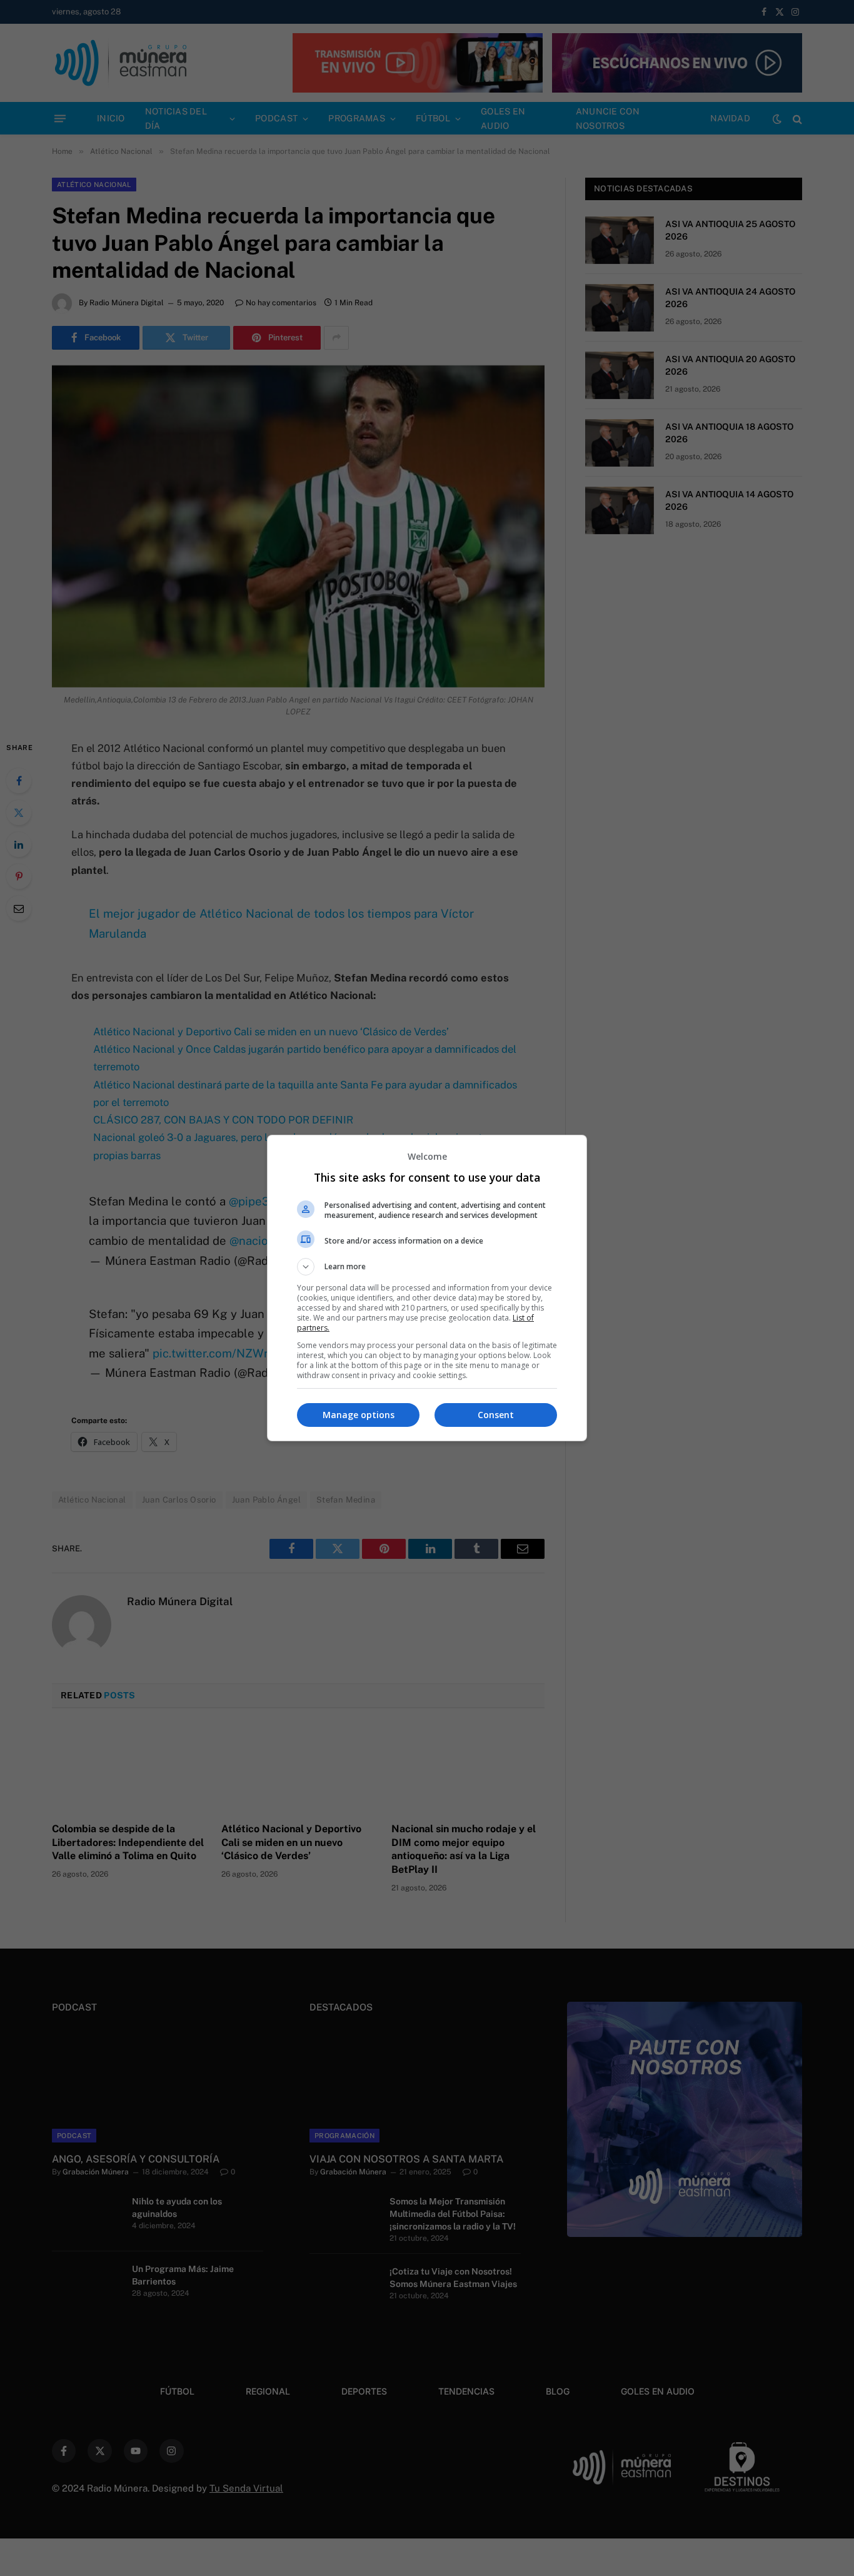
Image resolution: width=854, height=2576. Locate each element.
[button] (427, 1267)
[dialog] (427, 1288)
